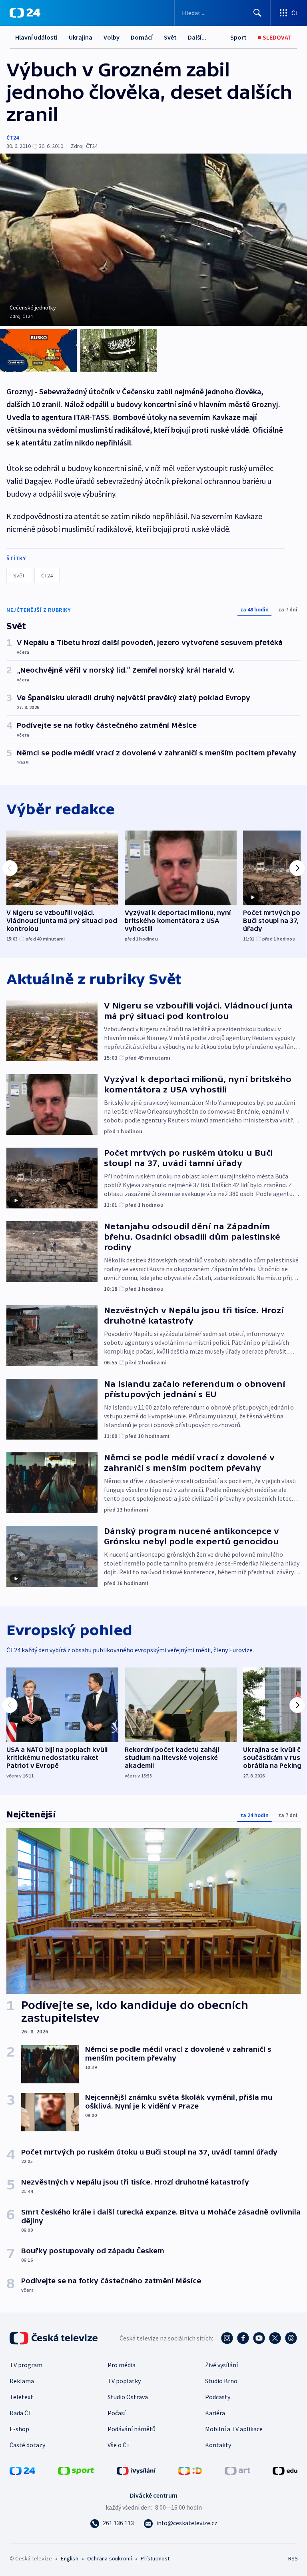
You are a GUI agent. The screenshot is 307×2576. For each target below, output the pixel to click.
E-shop (19, 2429)
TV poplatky (124, 2381)
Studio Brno (221, 2381)
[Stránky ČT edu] (285, 2470)
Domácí (142, 37)
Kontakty (218, 2445)
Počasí (117, 2413)
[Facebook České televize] (243, 2338)
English (69, 2558)
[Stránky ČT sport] (76, 2470)
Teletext (21, 2397)
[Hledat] (257, 13)
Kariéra (215, 2413)
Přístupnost (155, 2558)
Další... (197, 37)
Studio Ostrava (128, 2397)
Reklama (22, 2381)
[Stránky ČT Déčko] (190, 2470)
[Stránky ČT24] (22, 2470)
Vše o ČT (119, 2445)
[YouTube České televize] (259, 2338)
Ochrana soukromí (110, 2558)
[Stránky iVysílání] (136, 2470)
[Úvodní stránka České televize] (54, 2338)
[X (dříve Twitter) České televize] (275, 2338)
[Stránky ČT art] (237, 2470)
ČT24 (13, 138)
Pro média (122, 2365)
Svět (170, 37)
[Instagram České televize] (227, 2338)
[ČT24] (25, 13)
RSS (293, 2558)
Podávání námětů (132, 2429)
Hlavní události (36, 37)
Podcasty (218, 2397)
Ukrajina (81, 37)
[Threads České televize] (291, 2338)
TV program (26, 2365)
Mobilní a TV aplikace (234, 2429)
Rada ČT (21, 2413)
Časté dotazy (27, 2445)
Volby (112, 37)
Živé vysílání (221, 2365)
